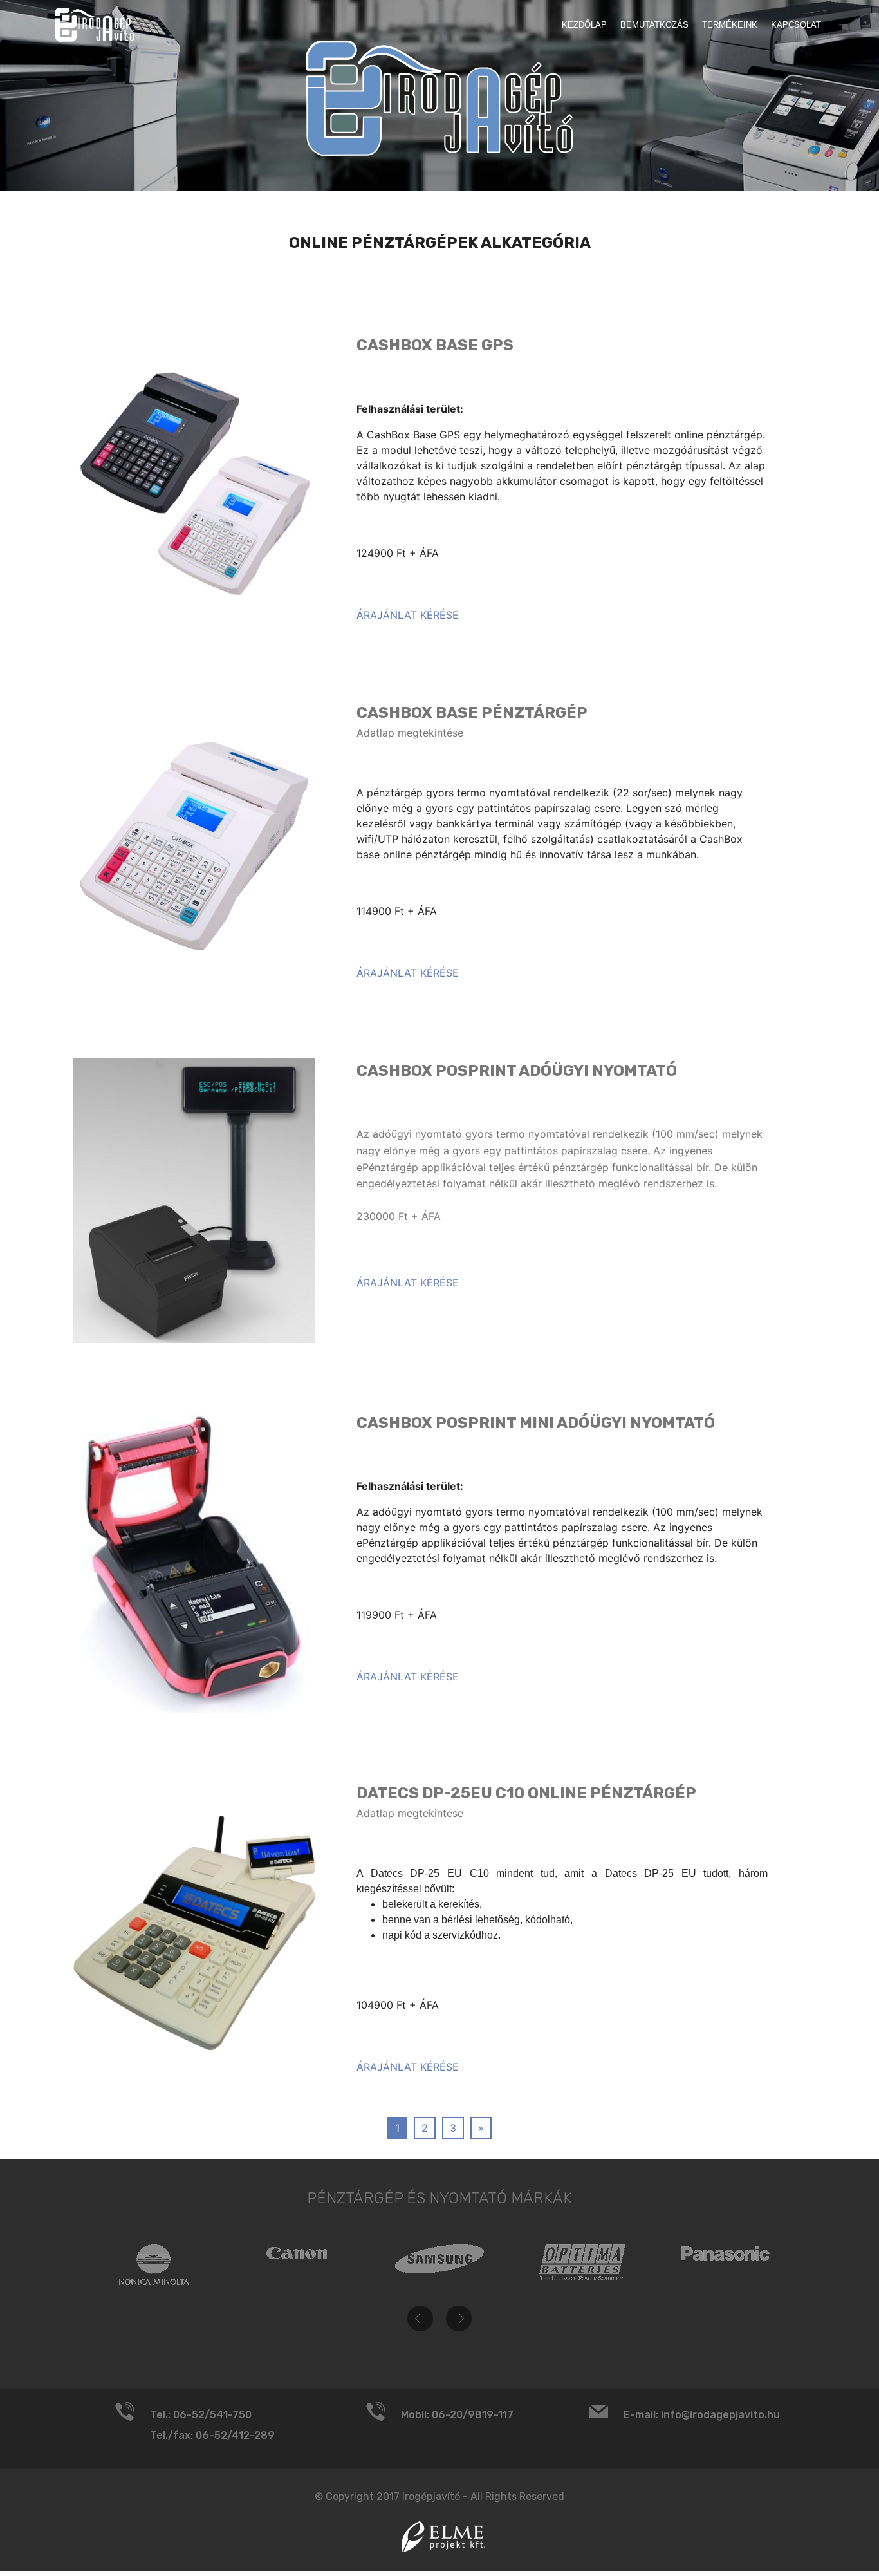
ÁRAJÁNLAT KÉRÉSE (408, 615)
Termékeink (730, 25)
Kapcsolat (796, 25)
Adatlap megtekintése (410, 733)
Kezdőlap (584, 25)
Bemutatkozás (654, 25)
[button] (420, 2318)
